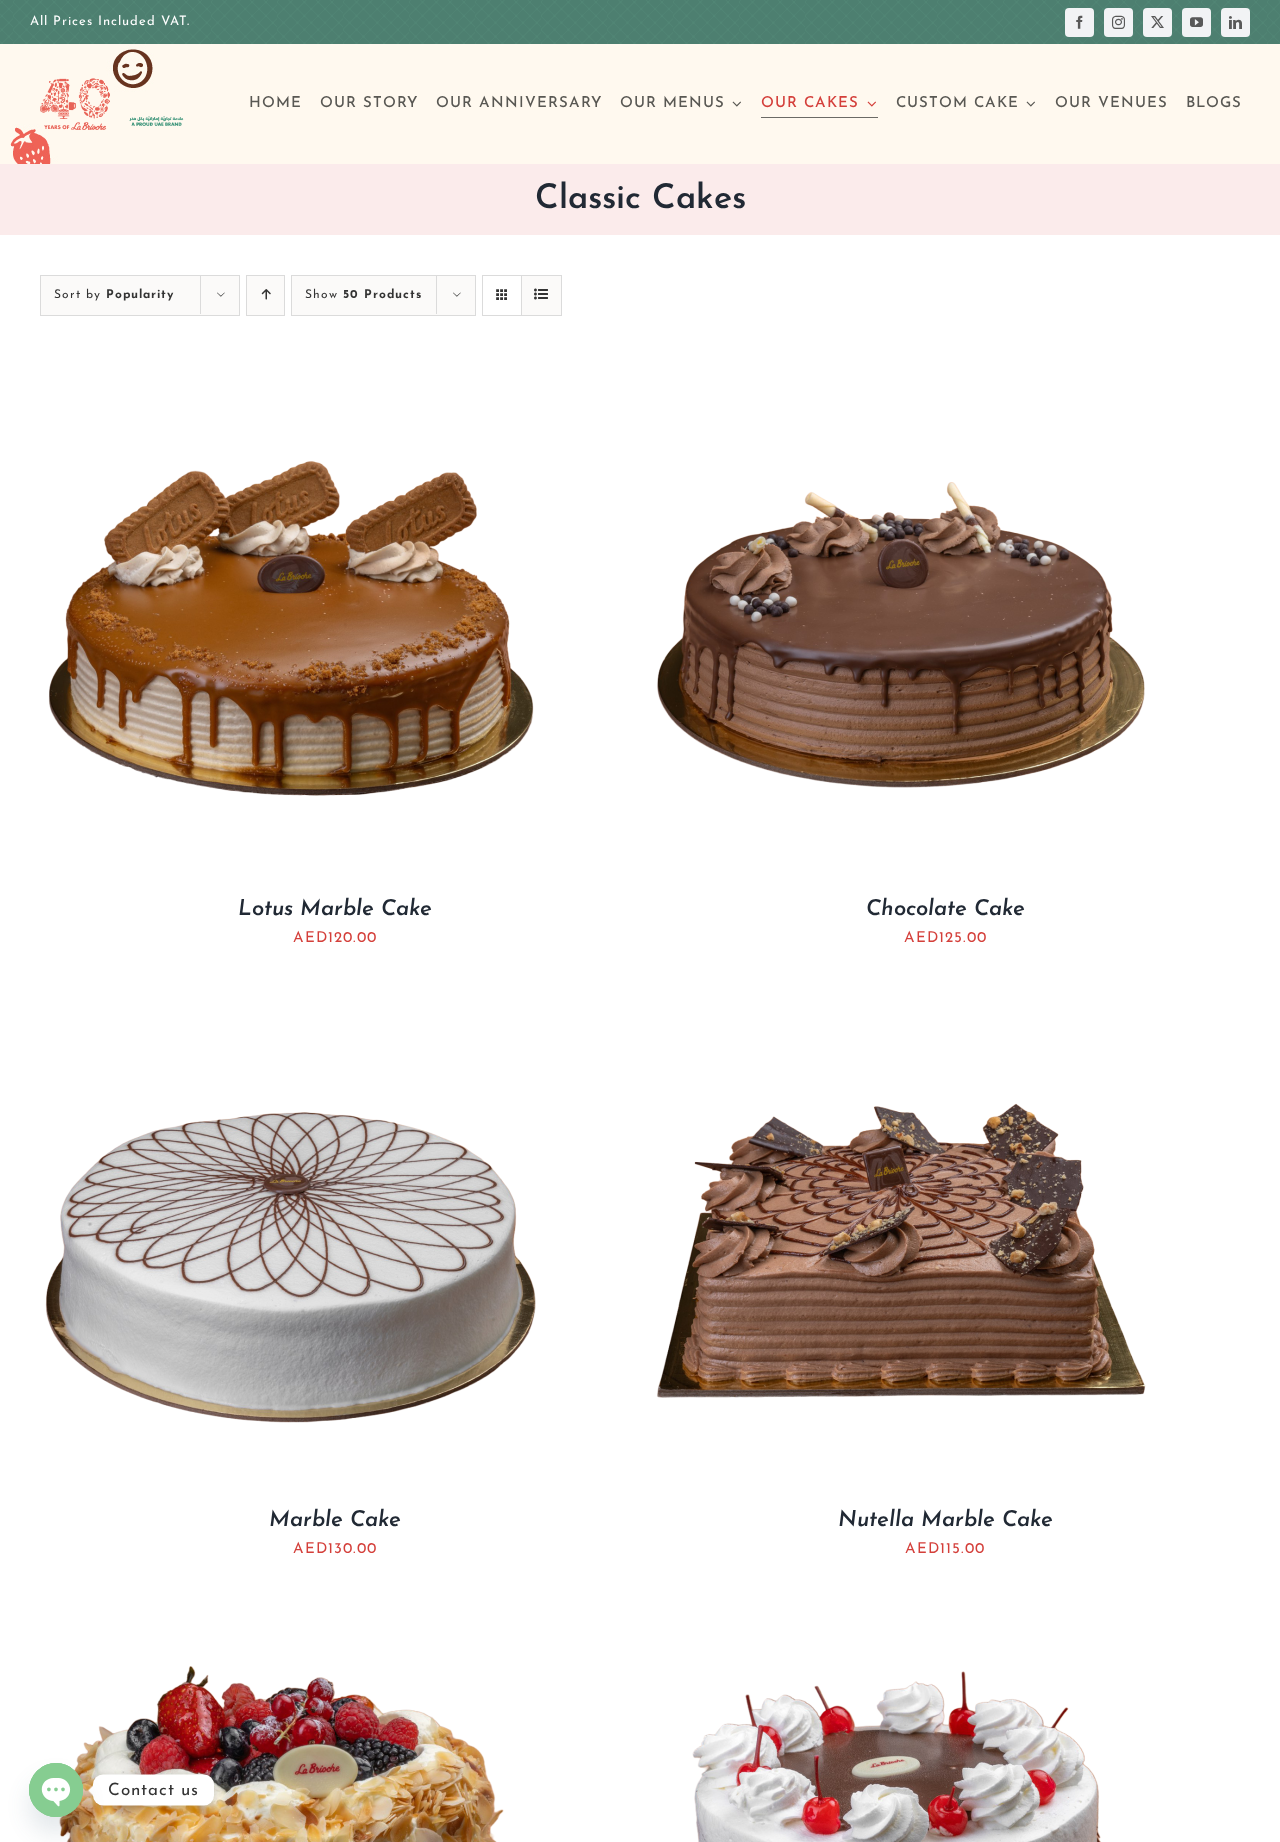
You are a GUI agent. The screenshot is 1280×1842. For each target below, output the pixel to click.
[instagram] (1118, 22)
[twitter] (1157, 22)
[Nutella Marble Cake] (900, 1000)
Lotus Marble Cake (335, 909)
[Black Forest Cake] (900, 1611)
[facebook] (1079, 22)
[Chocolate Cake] (900, 389)
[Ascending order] (265, 295)
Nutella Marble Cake (945, 1520)
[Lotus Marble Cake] (290, 389)
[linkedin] (1235, 22)
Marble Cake (335, 1520)
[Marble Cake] (290, 1000)
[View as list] (541, 295)
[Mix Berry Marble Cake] (290, 1611)
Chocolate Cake (945, 909)
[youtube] (1196, 22)
